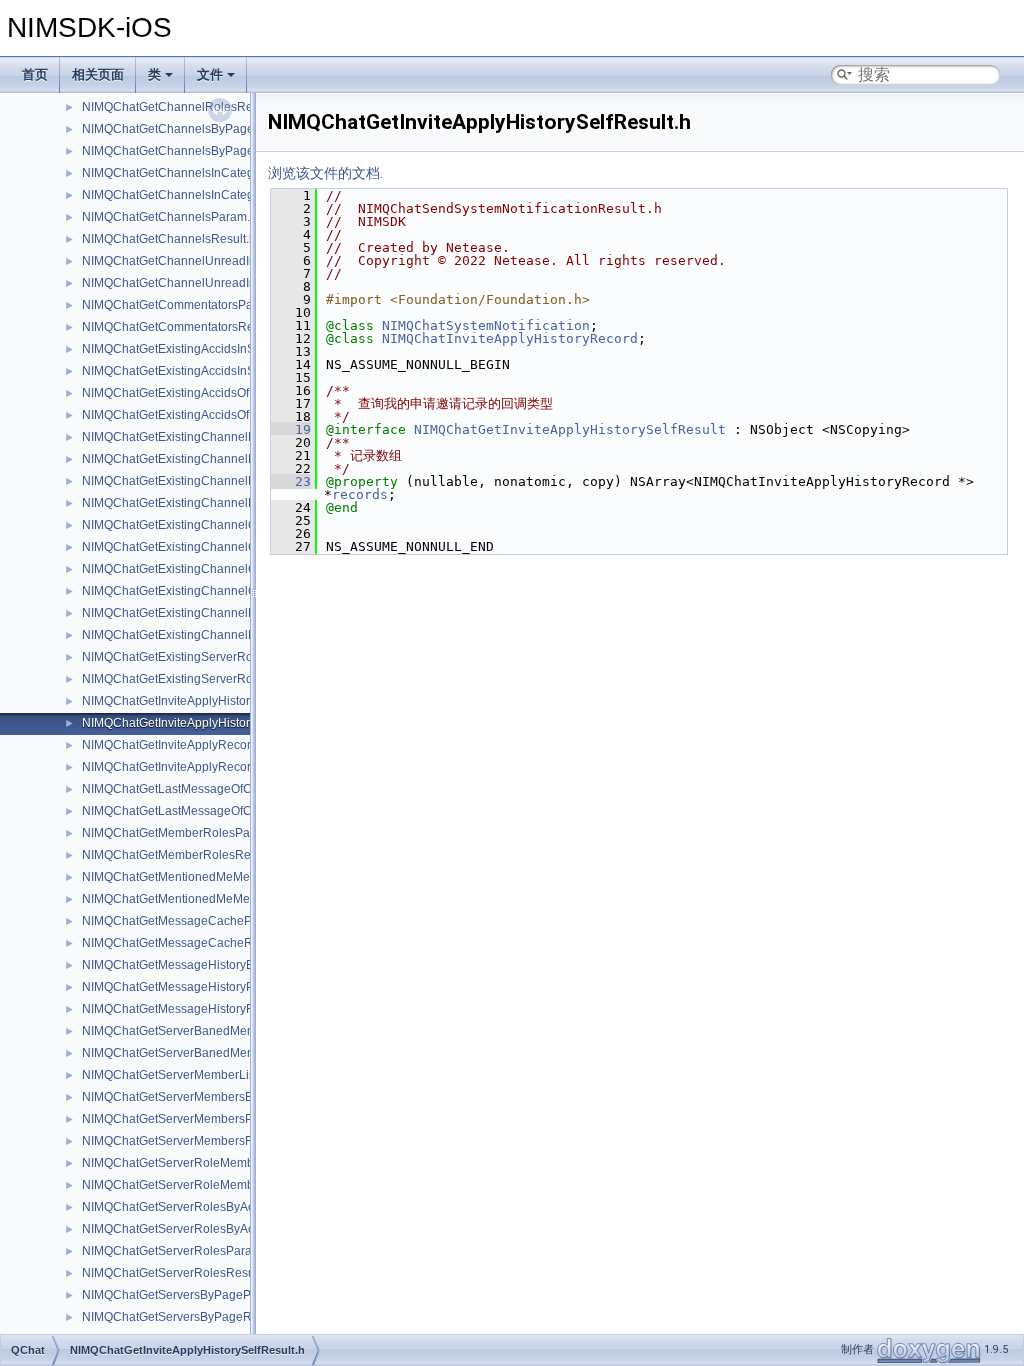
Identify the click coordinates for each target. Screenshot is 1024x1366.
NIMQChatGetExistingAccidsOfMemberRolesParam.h (227, 393)
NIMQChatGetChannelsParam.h (169, 217)
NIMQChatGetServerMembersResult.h (186, 1141)
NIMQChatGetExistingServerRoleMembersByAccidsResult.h (245, 679)
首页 (35, 74)
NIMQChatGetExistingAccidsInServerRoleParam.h (218, 349)
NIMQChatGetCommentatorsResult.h (182, 327)
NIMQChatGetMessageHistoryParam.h (187, 987)
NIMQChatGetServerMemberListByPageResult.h (214, 1075)
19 (291, 429)
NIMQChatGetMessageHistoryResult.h (186, 1009)
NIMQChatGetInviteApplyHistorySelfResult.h (202, 723)
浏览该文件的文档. (325, 173)
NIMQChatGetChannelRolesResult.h (182, 107)
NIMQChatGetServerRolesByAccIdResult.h (198, 1229)
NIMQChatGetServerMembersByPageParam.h (208, 1097)
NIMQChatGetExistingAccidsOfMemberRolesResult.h (226, 415)
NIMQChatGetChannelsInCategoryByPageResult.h (220, 195)
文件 (210, 74)
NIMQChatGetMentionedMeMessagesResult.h (208, 899)
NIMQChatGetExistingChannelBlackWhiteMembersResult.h (243, 459)
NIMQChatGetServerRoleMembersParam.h (199, 1163)
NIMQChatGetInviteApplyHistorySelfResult (570, 429)
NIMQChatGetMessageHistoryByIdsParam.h (202, 965)
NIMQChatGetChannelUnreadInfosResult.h (199, 283)
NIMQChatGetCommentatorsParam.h (183, 305)
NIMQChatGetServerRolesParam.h (177, 1251)
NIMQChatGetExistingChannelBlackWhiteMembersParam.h (244, 437)
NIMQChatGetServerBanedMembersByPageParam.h (226, 1031)
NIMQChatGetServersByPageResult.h (185, 1317)
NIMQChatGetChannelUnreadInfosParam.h (200, 261)
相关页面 (98, 74)
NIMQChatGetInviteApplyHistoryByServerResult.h (216, 701)
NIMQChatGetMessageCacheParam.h (186, 921)
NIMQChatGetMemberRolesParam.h (181, 833)
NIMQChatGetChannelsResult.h (169, 239)
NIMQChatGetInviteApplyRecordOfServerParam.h (217, 767)
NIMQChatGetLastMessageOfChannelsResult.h (211, 811)
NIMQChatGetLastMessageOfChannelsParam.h (212, 789)
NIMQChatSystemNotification (486, 325)
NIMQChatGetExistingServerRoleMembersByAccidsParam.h (246, 657)
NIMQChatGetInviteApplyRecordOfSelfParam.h (209, 745)
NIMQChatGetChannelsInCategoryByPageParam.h (221, 173)
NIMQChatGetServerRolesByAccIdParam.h (199, 1207)
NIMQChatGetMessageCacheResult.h (185, 943)
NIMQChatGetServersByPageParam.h (185, 1295)
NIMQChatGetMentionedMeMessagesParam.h (208, 877)
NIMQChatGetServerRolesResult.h (176, 1273)
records (360, 494)
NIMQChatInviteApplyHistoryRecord (510, 338)
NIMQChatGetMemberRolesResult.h (181, 855)
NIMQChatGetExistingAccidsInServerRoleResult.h (218, 371)
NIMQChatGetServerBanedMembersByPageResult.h (225, 1053)
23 (291, 481)
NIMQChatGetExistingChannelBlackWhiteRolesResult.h (234, 503)
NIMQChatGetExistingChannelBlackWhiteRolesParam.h (234, 481)
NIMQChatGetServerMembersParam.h (186, 1119)
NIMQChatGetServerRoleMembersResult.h (199, 1185)
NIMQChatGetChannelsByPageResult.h (190, 151)
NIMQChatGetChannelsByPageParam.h (191, 129)
